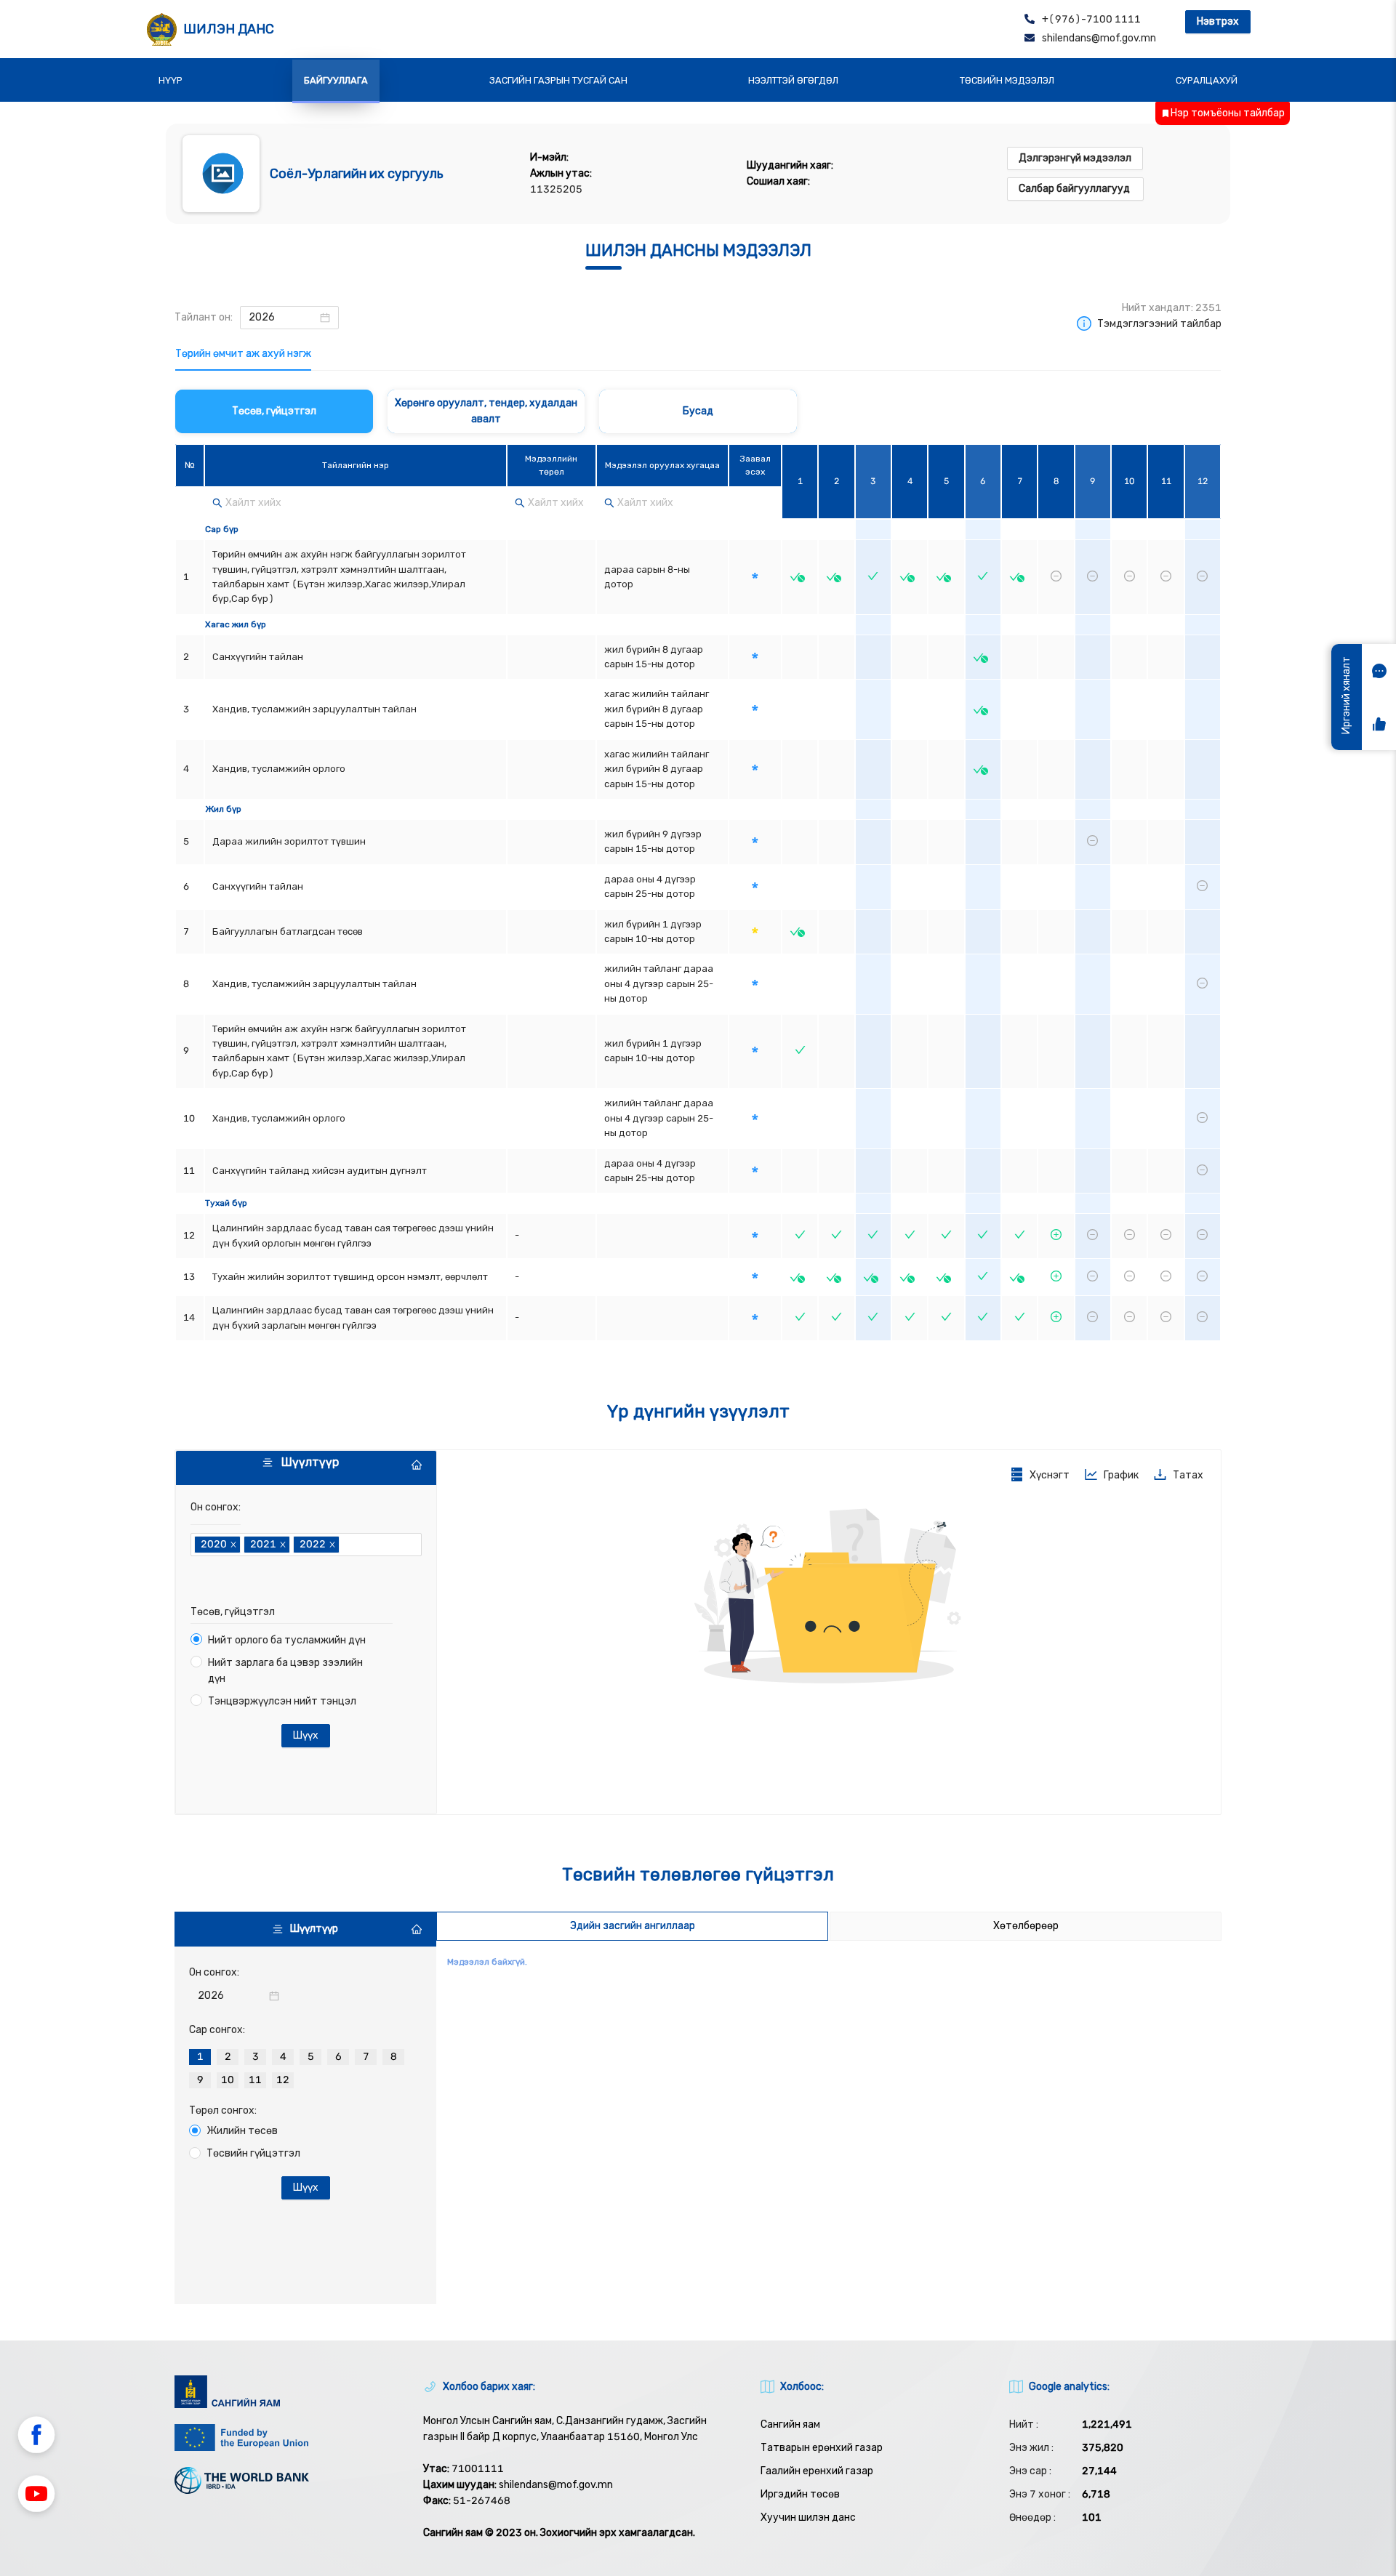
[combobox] (344, 1545)
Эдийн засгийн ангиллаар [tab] (633, 1926)
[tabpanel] (698, 867)
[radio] (200, 2057)
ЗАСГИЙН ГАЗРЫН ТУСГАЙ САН (558, 80)
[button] (36, 2437)
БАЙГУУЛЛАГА (336, 80)
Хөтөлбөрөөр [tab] (1026, 1926)
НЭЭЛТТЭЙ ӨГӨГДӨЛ (793, 80)
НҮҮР (171, 80)
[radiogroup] (305, 2065)
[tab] (243, 354)
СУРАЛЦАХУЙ (1207, 80)
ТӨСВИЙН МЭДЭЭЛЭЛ (1007, 80)
